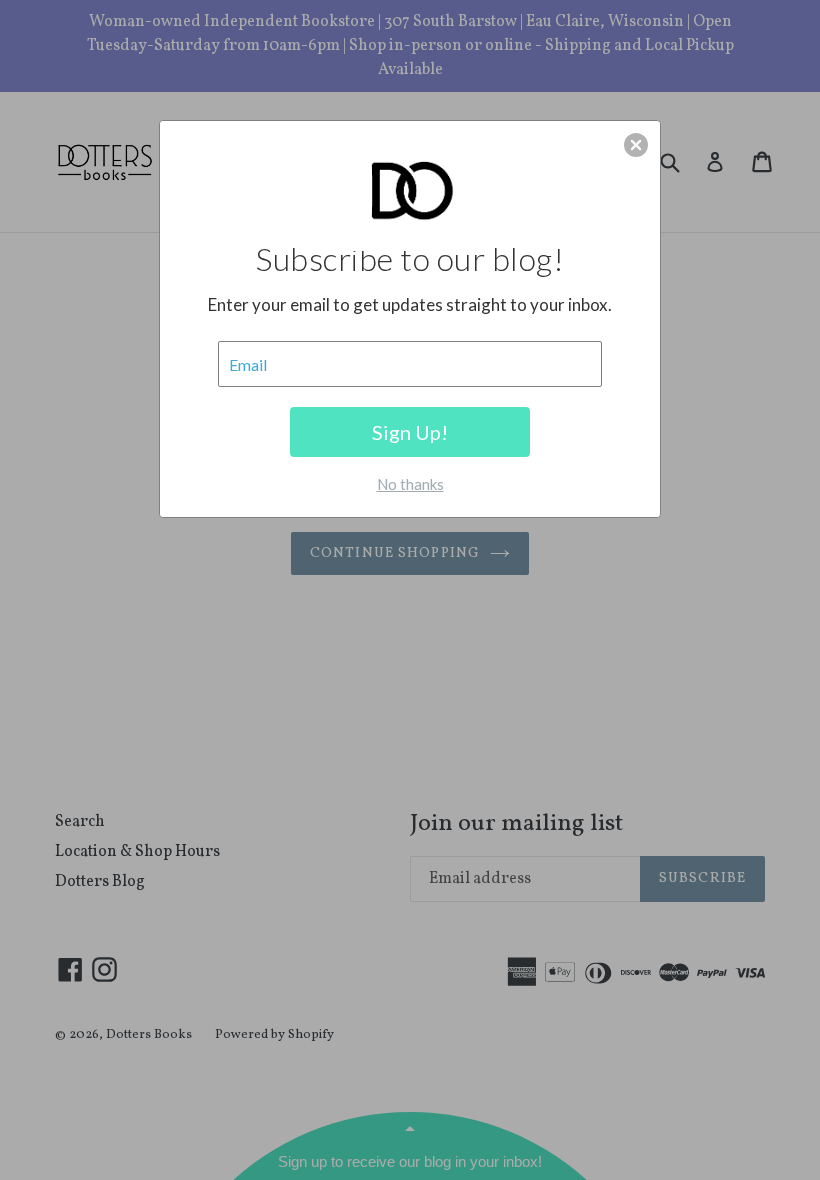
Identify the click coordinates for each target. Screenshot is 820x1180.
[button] (636, 145)
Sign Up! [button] (410, 432)
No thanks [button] (410, 484)
